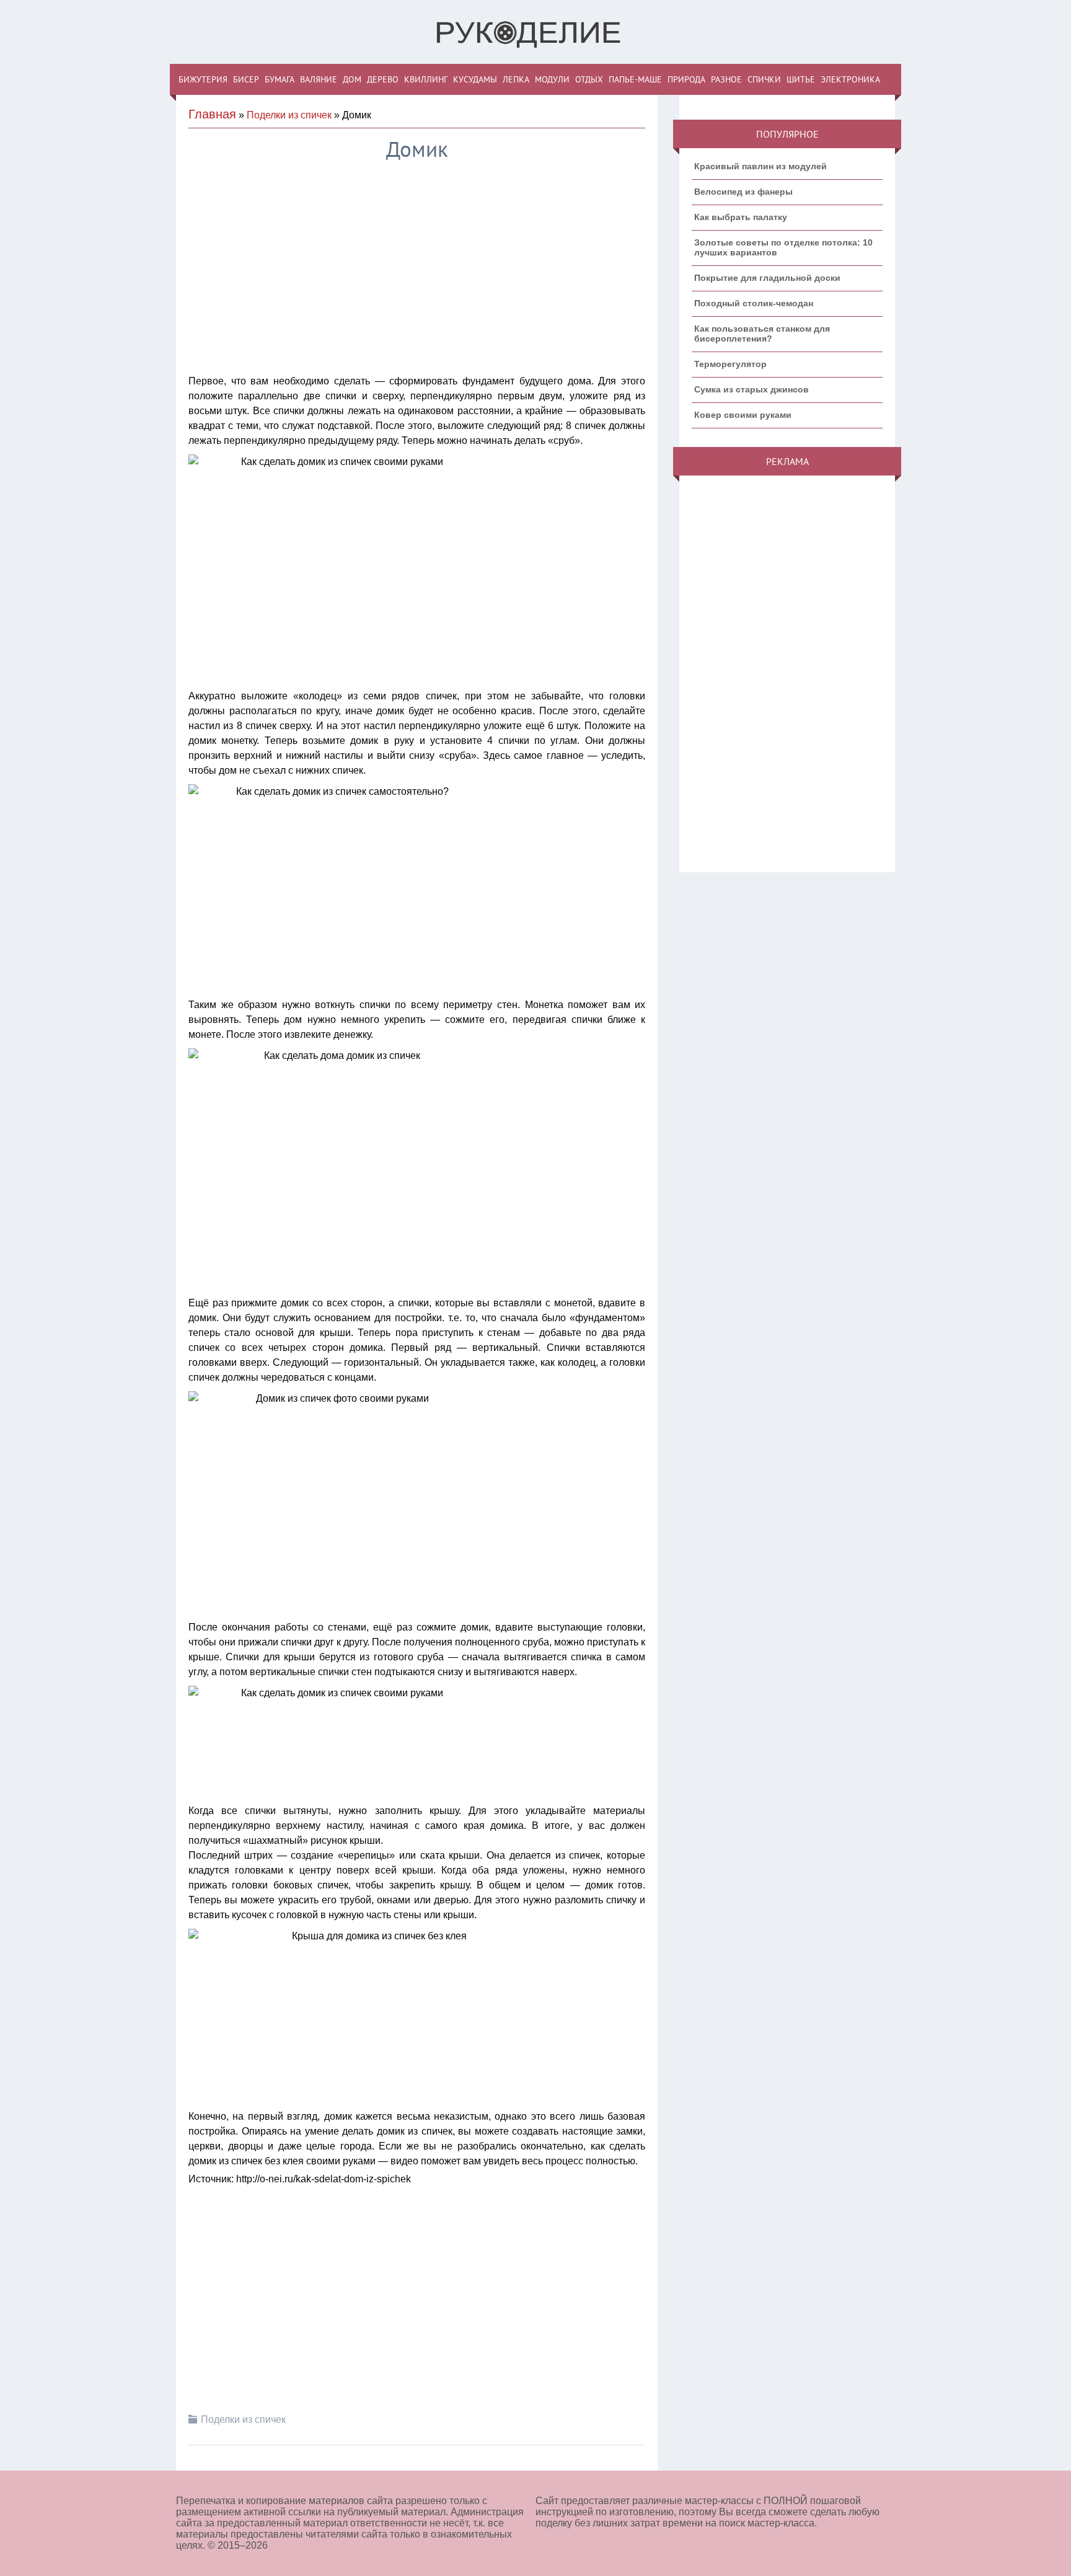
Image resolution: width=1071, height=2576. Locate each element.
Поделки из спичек (289, 115)
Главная (212, 114)
